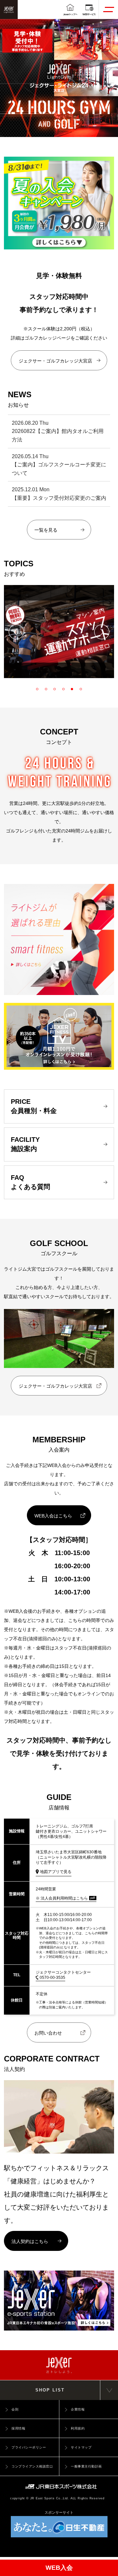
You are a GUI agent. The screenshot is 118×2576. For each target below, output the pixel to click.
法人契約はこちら (30, 2241)
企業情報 (78, 2409)
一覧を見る (46, 530)
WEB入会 (59, 2568)
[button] (16, 632)
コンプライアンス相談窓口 (32, 2466)
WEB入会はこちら (53, 1516)
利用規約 (78, 2428)
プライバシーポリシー (29, 2447)
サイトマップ (81, 2447)
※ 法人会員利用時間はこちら (62, 1898)
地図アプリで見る (56, 1872)
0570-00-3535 (52, 1978)
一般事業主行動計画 (86, 2466)
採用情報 (18, 2428)
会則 (15, 2409)
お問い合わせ (48, 2033)
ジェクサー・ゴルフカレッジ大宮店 (55, 361)
